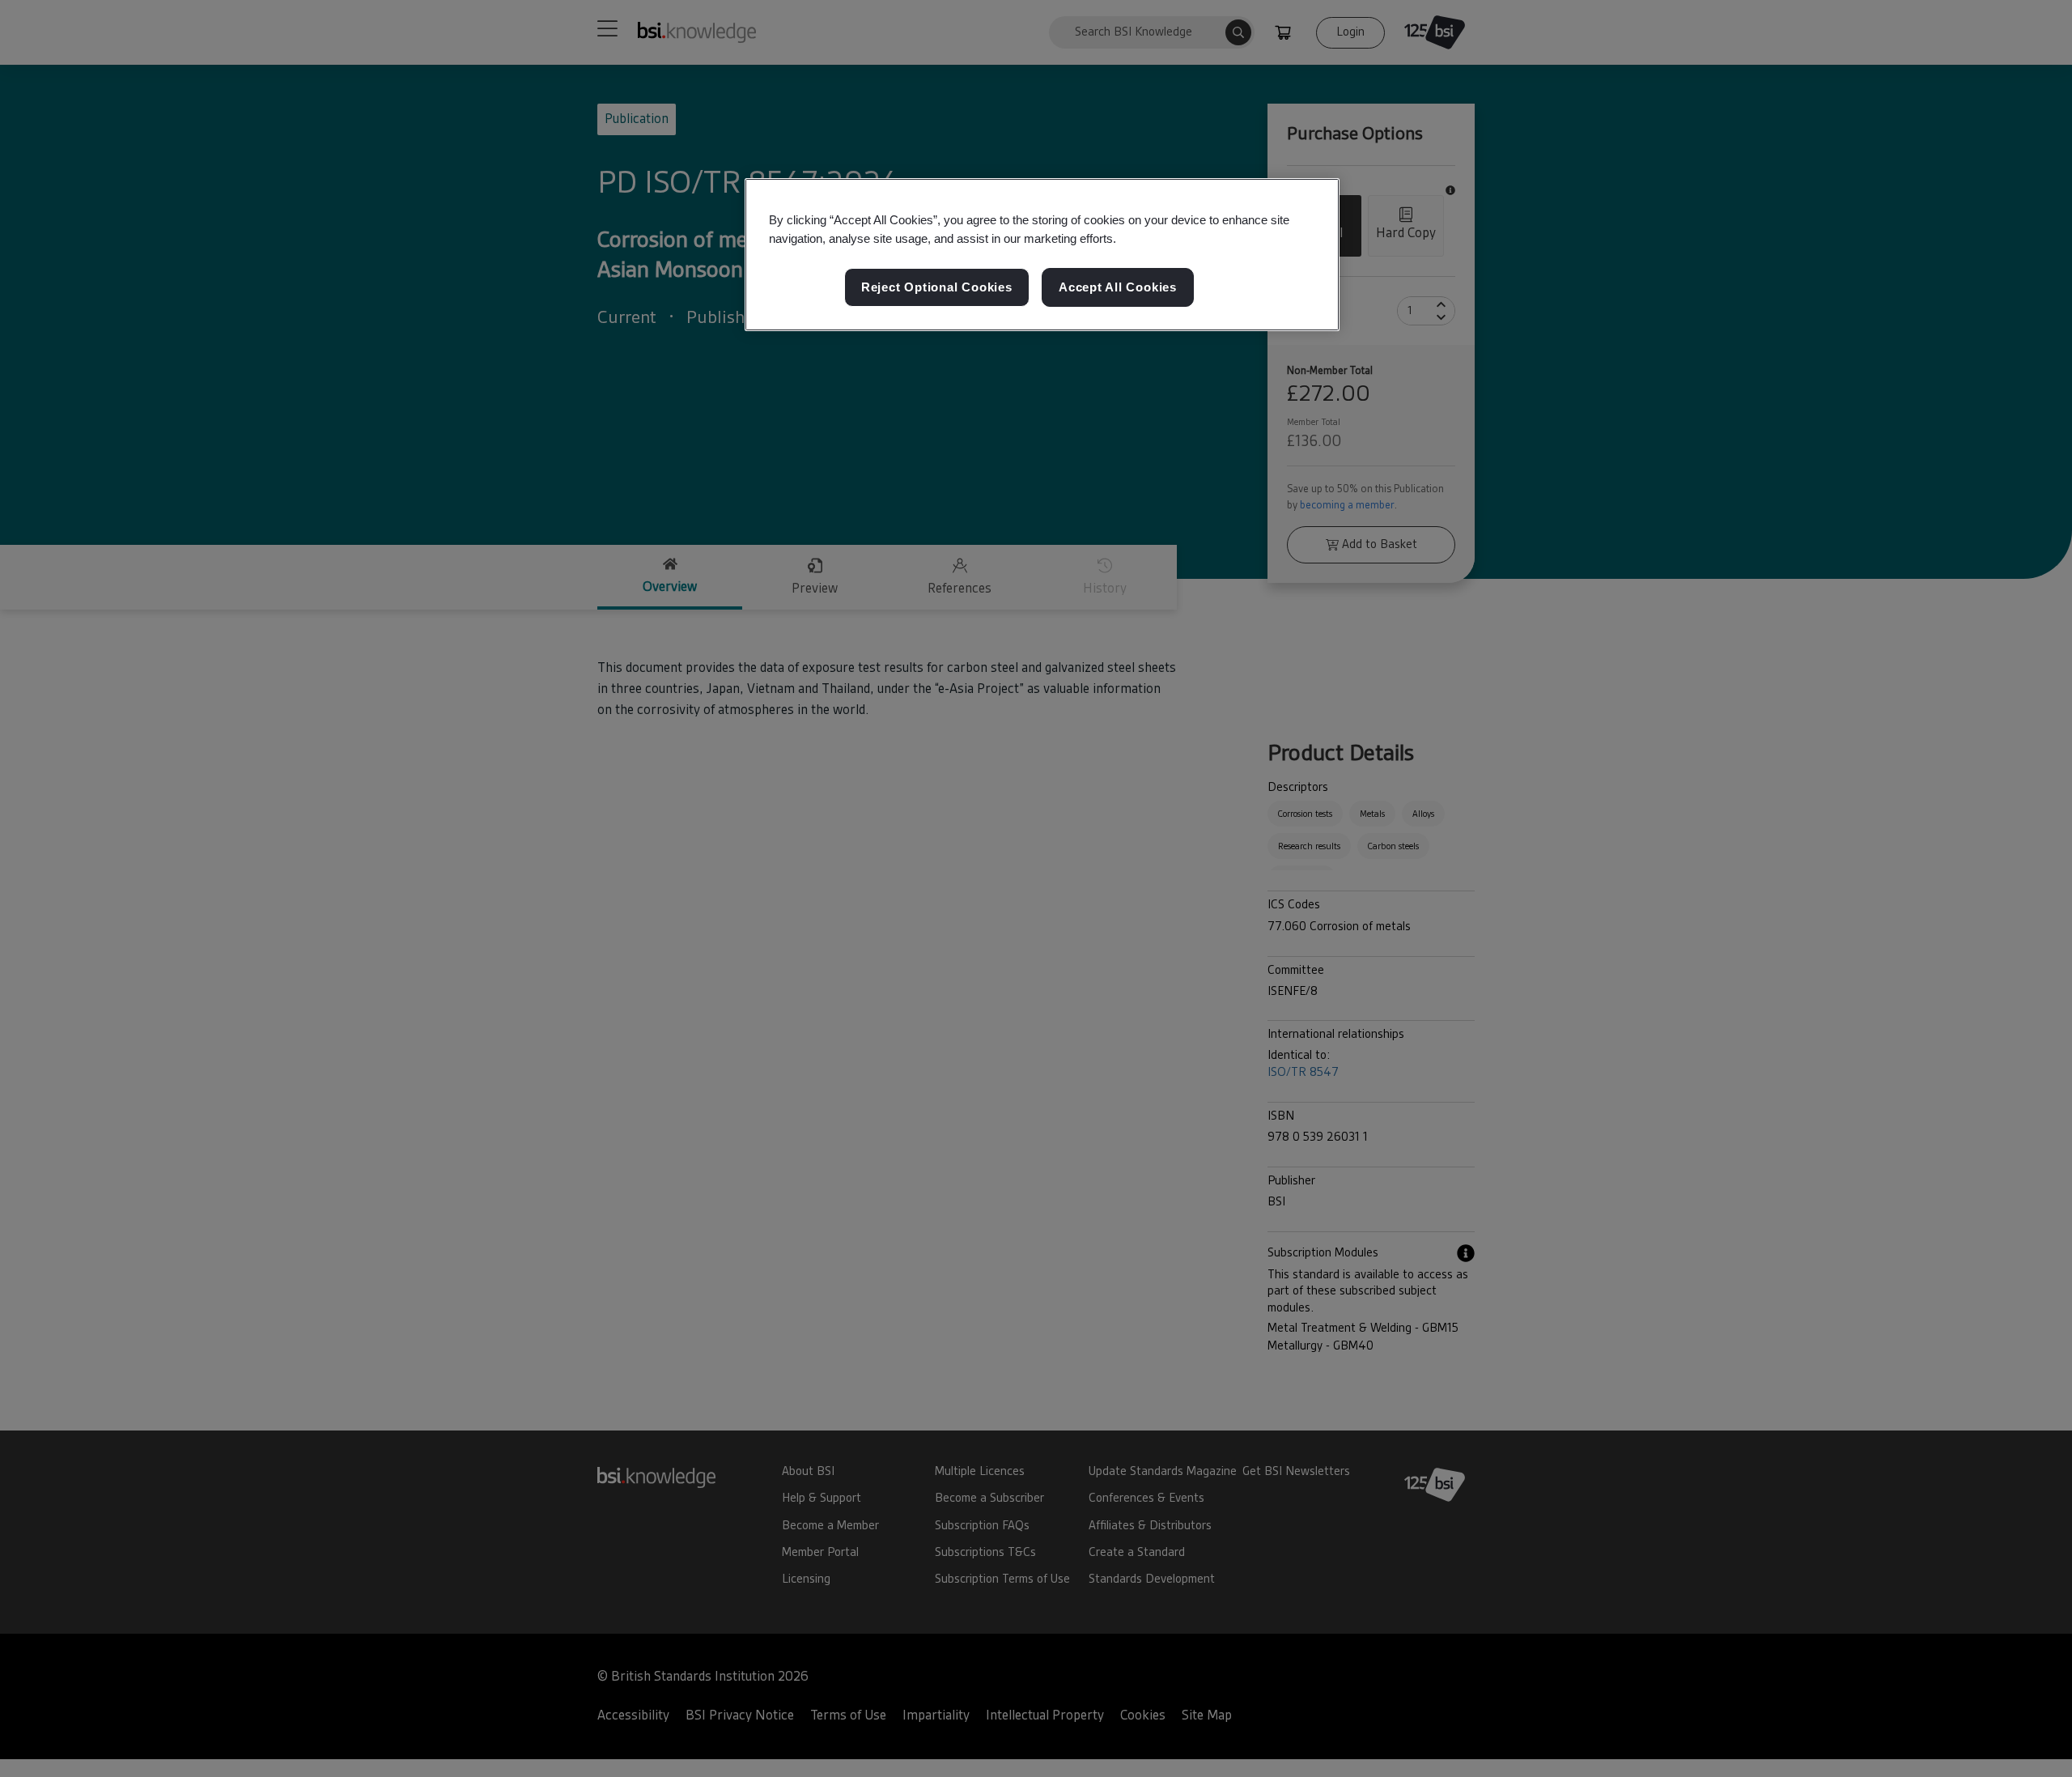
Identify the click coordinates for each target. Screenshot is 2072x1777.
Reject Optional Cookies (937, 287)
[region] (1042, 255)
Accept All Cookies (1118, 287)
